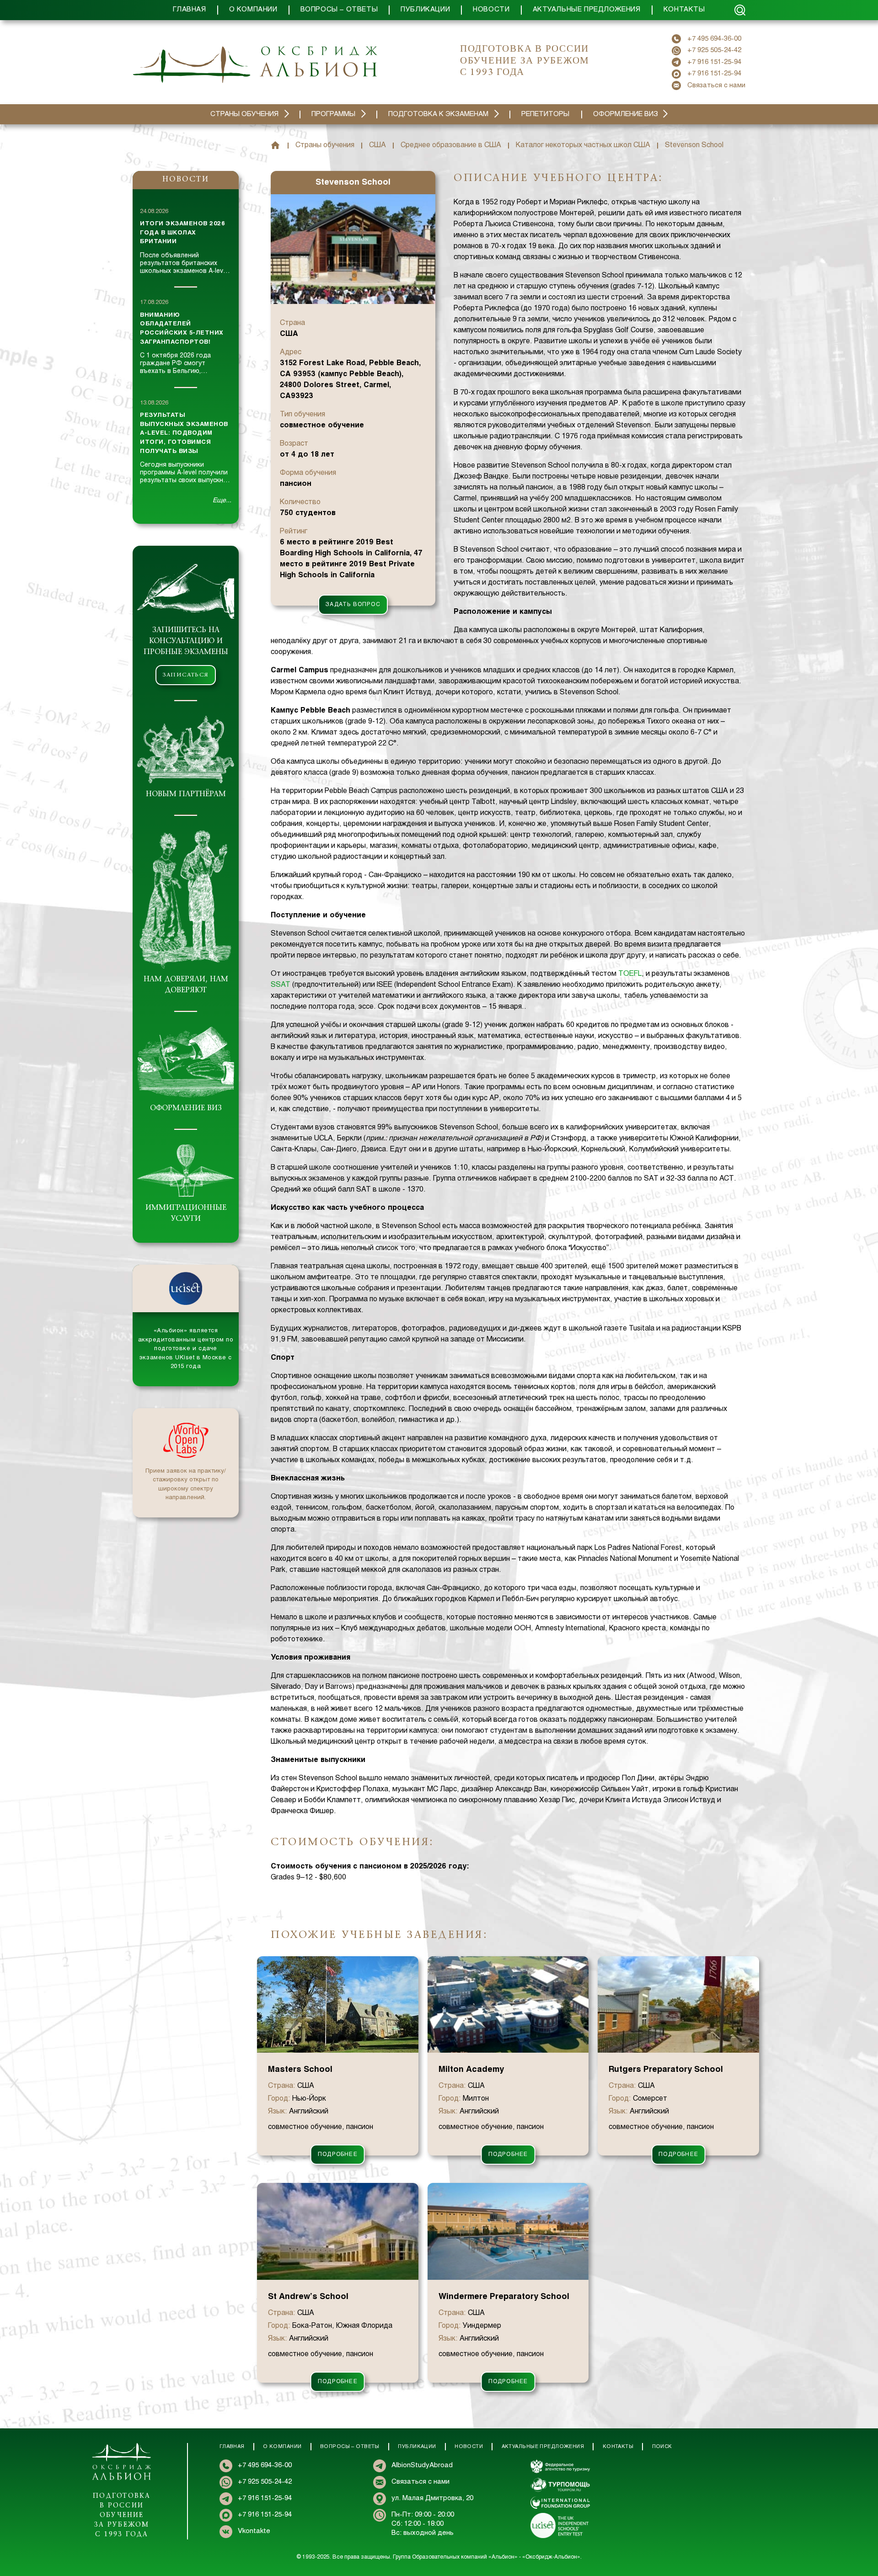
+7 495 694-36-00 (714, 39)
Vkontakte (254, 2531)
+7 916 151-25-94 (714, 62)
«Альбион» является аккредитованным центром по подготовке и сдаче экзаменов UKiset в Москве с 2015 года (186, 1349)
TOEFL (630, 974)
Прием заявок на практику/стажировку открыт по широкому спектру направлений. (186, 1485)
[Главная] (275, 145)
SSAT (281, 985)
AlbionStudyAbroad (422, 2465)
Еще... (222, 501)
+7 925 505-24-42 (714, 50)
